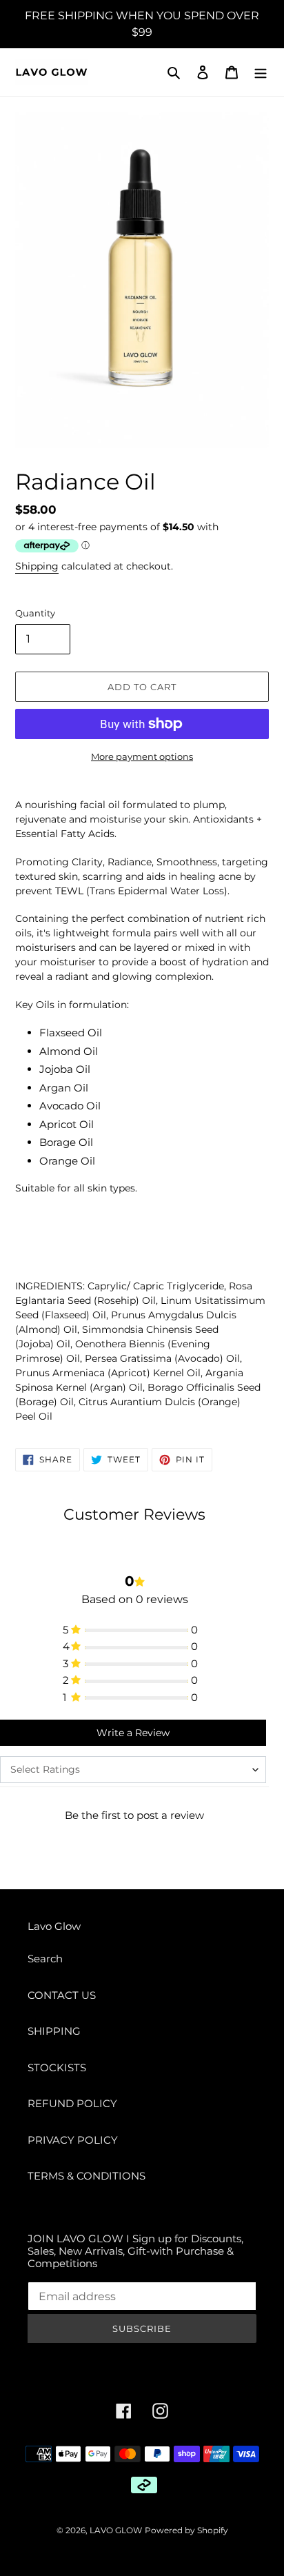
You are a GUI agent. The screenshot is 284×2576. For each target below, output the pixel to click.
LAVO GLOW (116, 2530)
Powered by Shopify (186, 2530)
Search (45, 1959)
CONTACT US (62, 1995)
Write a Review (133, 1733)
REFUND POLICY (72, 2103)
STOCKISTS (57, 2067)
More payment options (142, 756)
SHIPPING (54, 2031)
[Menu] (261, 72)
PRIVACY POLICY (73, 2140)
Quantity (35, 613)
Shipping (37, 566)
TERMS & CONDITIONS (87, 2176)
